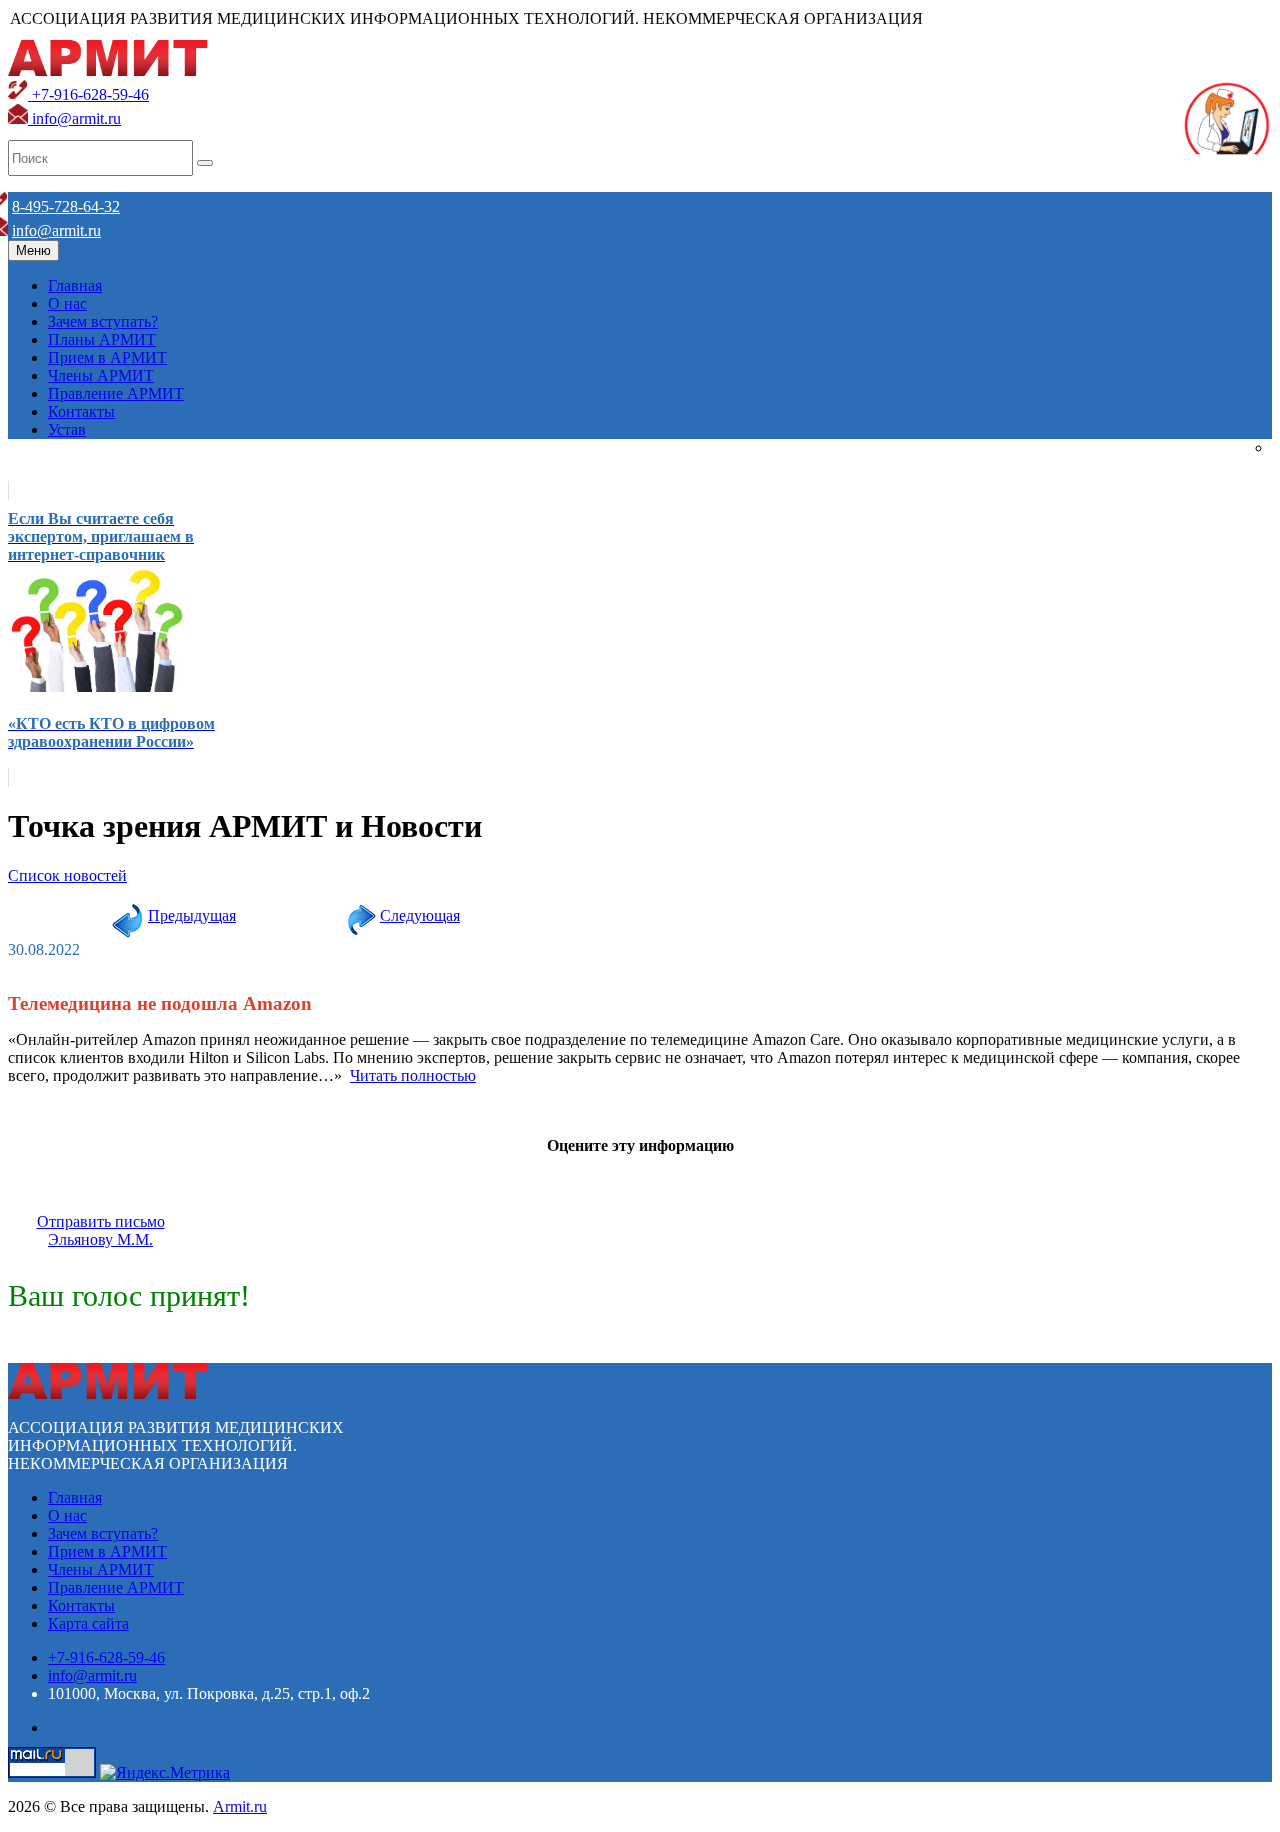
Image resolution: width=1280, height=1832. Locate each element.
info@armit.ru (74, 118)
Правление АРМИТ (116, 393)
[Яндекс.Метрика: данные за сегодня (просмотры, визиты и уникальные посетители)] (165, 1773)
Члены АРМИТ (101, 375)
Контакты (81, 411)
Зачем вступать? (103, 321)
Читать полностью (413, 1075)
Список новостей (67, 875)
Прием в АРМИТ (107, 357)
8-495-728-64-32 (66, 206)
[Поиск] (205, 163)
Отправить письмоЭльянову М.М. (101, 1230)
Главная (75, 285)
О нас (67, 303)
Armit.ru (240, 1806)
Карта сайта (88, 1623)
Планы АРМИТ (102, 339)
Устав (67, 429)
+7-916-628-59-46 (88, 94)
